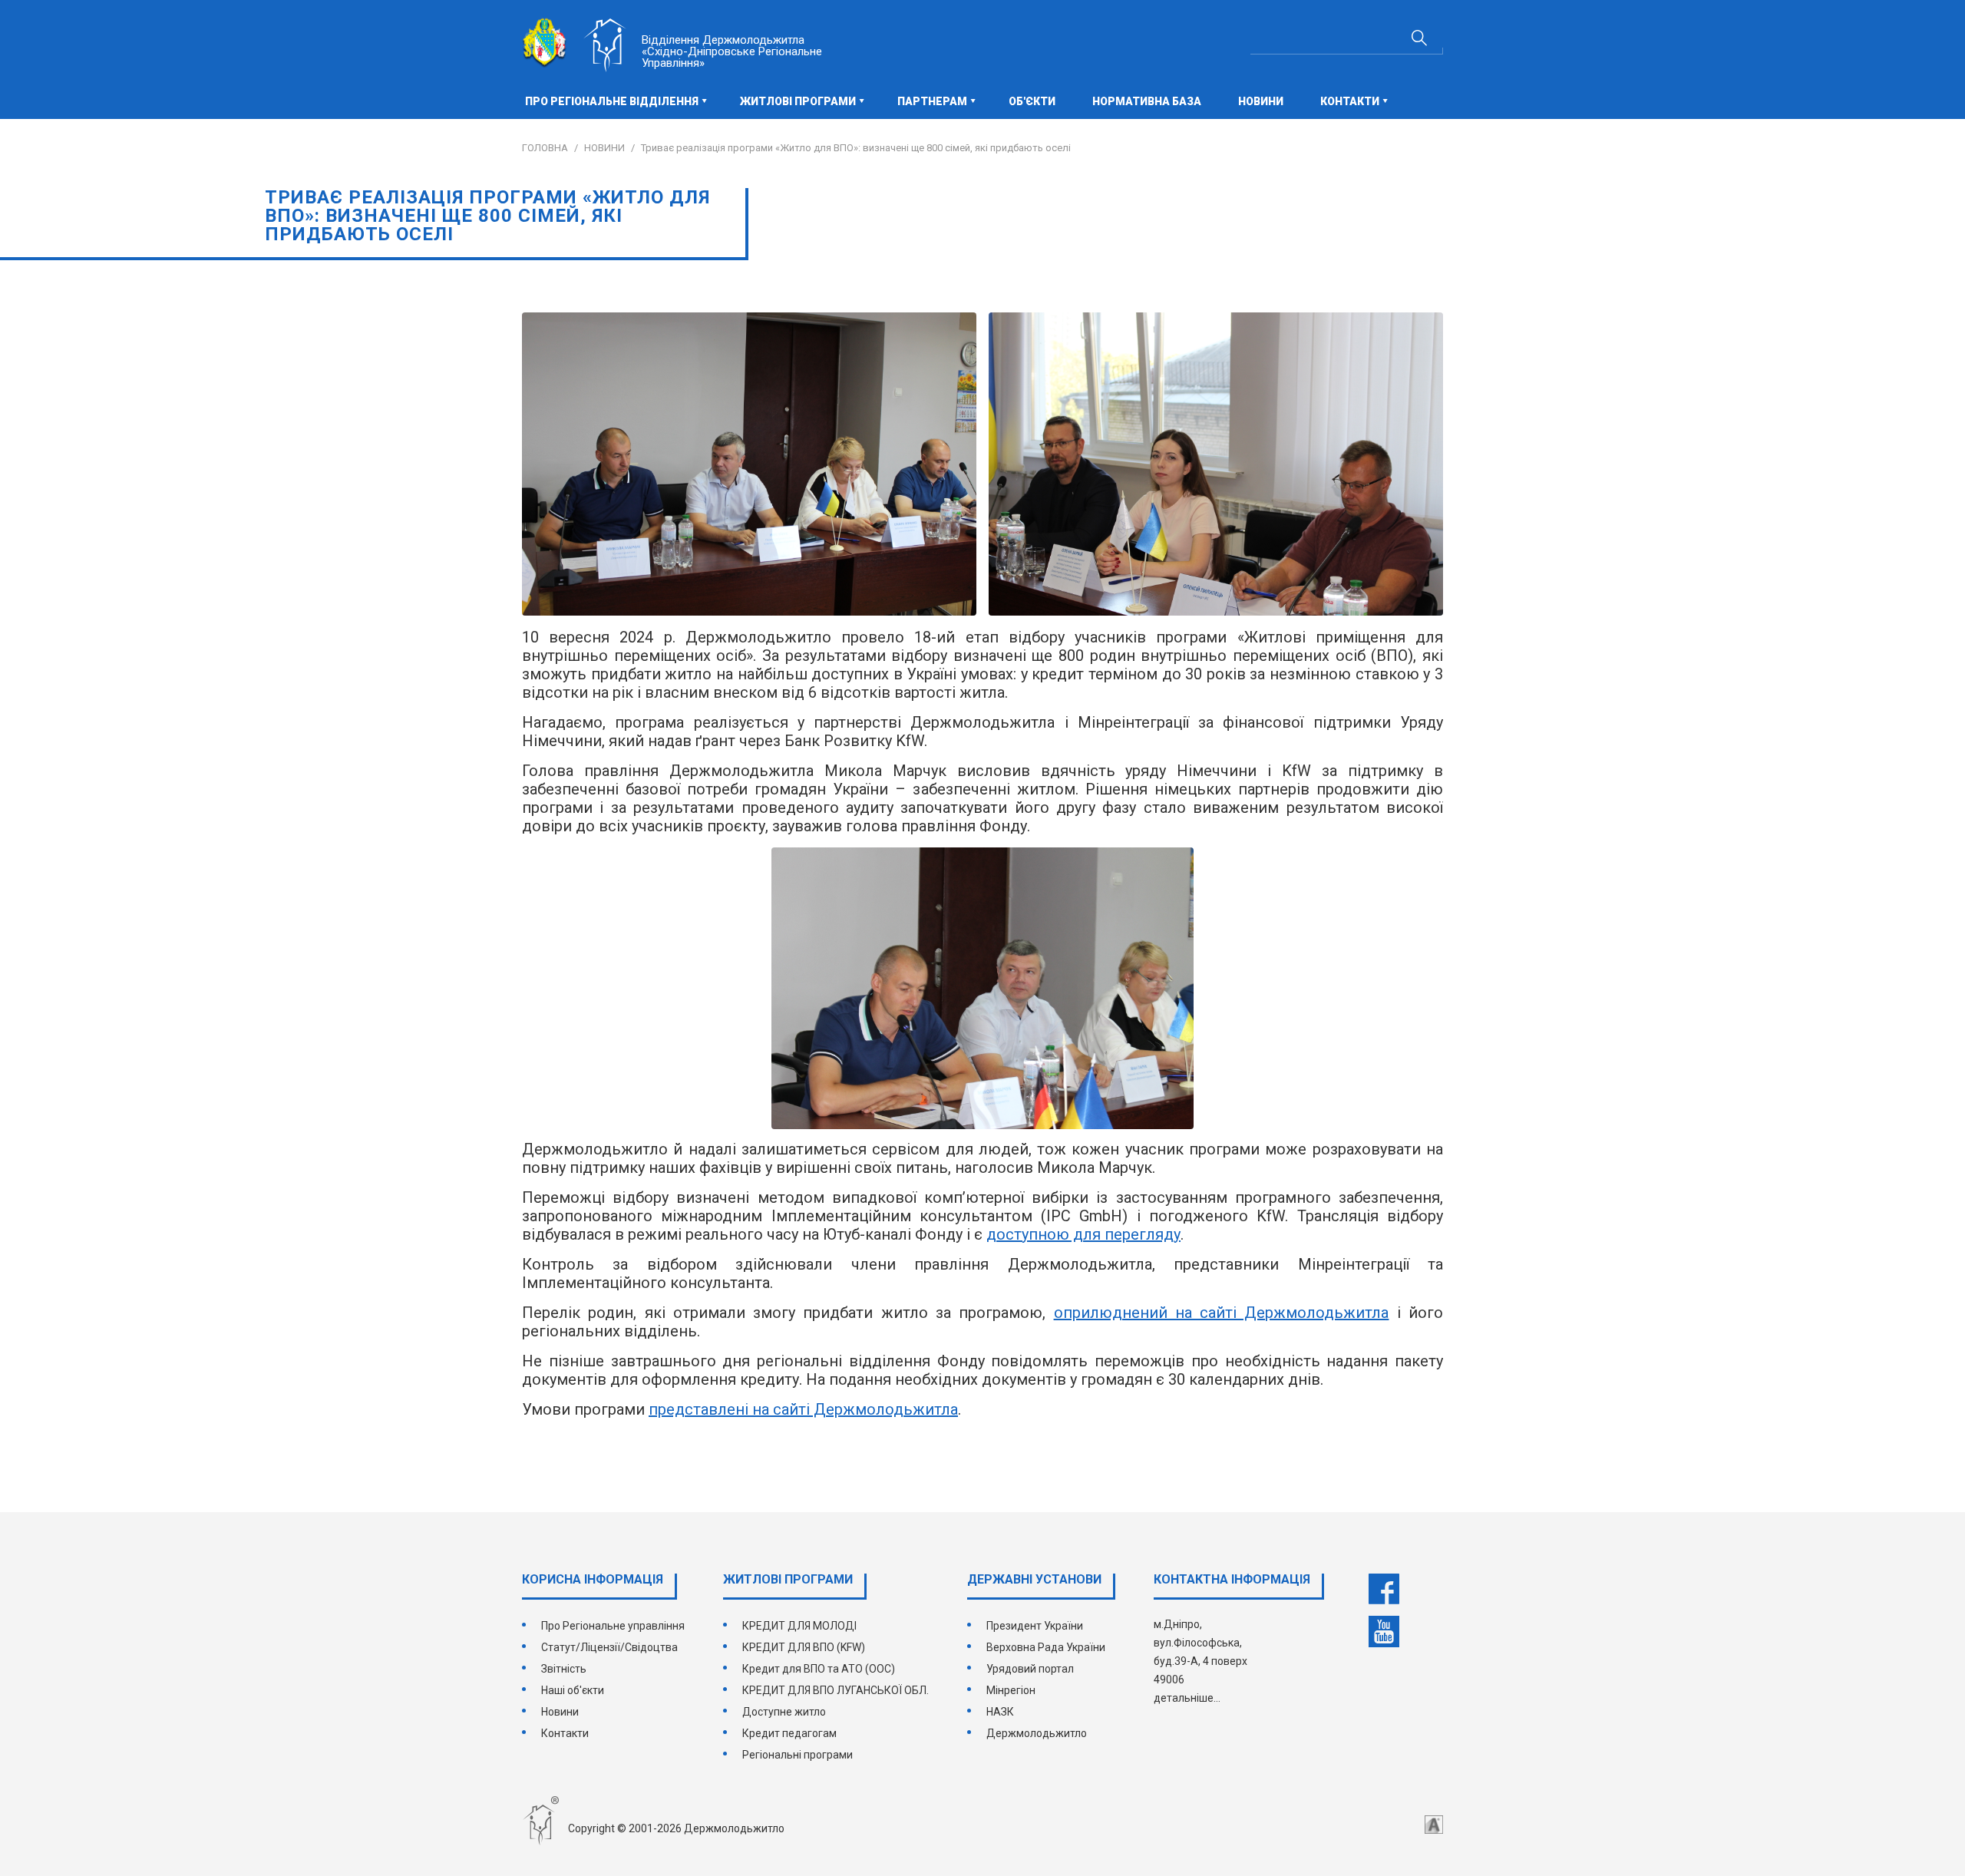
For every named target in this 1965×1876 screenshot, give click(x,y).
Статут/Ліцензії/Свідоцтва (609, 1647)
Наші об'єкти (573, 1690)
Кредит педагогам (789, 1733)
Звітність (564, 1669)
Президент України (1035, 1626)
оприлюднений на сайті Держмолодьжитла (1222, 1313)
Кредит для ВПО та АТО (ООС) (819, 1669)
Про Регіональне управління (613, 1626)
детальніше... (1187, 1698)
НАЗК (1000, 1712)
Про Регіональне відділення (612, 101)
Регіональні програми (798, 1755)
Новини (1261, 101)
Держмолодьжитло (1037, 1733)
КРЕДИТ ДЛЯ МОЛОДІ (799, 1626)
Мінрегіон (1011, 1690)
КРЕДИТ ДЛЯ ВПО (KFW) (804, 1647)
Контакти (565, 1733)
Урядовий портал (1030, 1669)
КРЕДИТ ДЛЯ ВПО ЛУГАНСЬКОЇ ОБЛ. (836, 1690)
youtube (1384, 1632)
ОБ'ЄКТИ (1032, 101)
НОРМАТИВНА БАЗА (1147, 101)
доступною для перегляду (1083, 1234)
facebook (1384, 1589)
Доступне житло (784, 1712)
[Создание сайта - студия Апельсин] (1434, 1825)
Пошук (1419, 38)
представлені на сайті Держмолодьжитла (803, 1409)
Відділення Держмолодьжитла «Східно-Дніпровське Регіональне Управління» (732, 51)
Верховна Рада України (1046, 1647)
